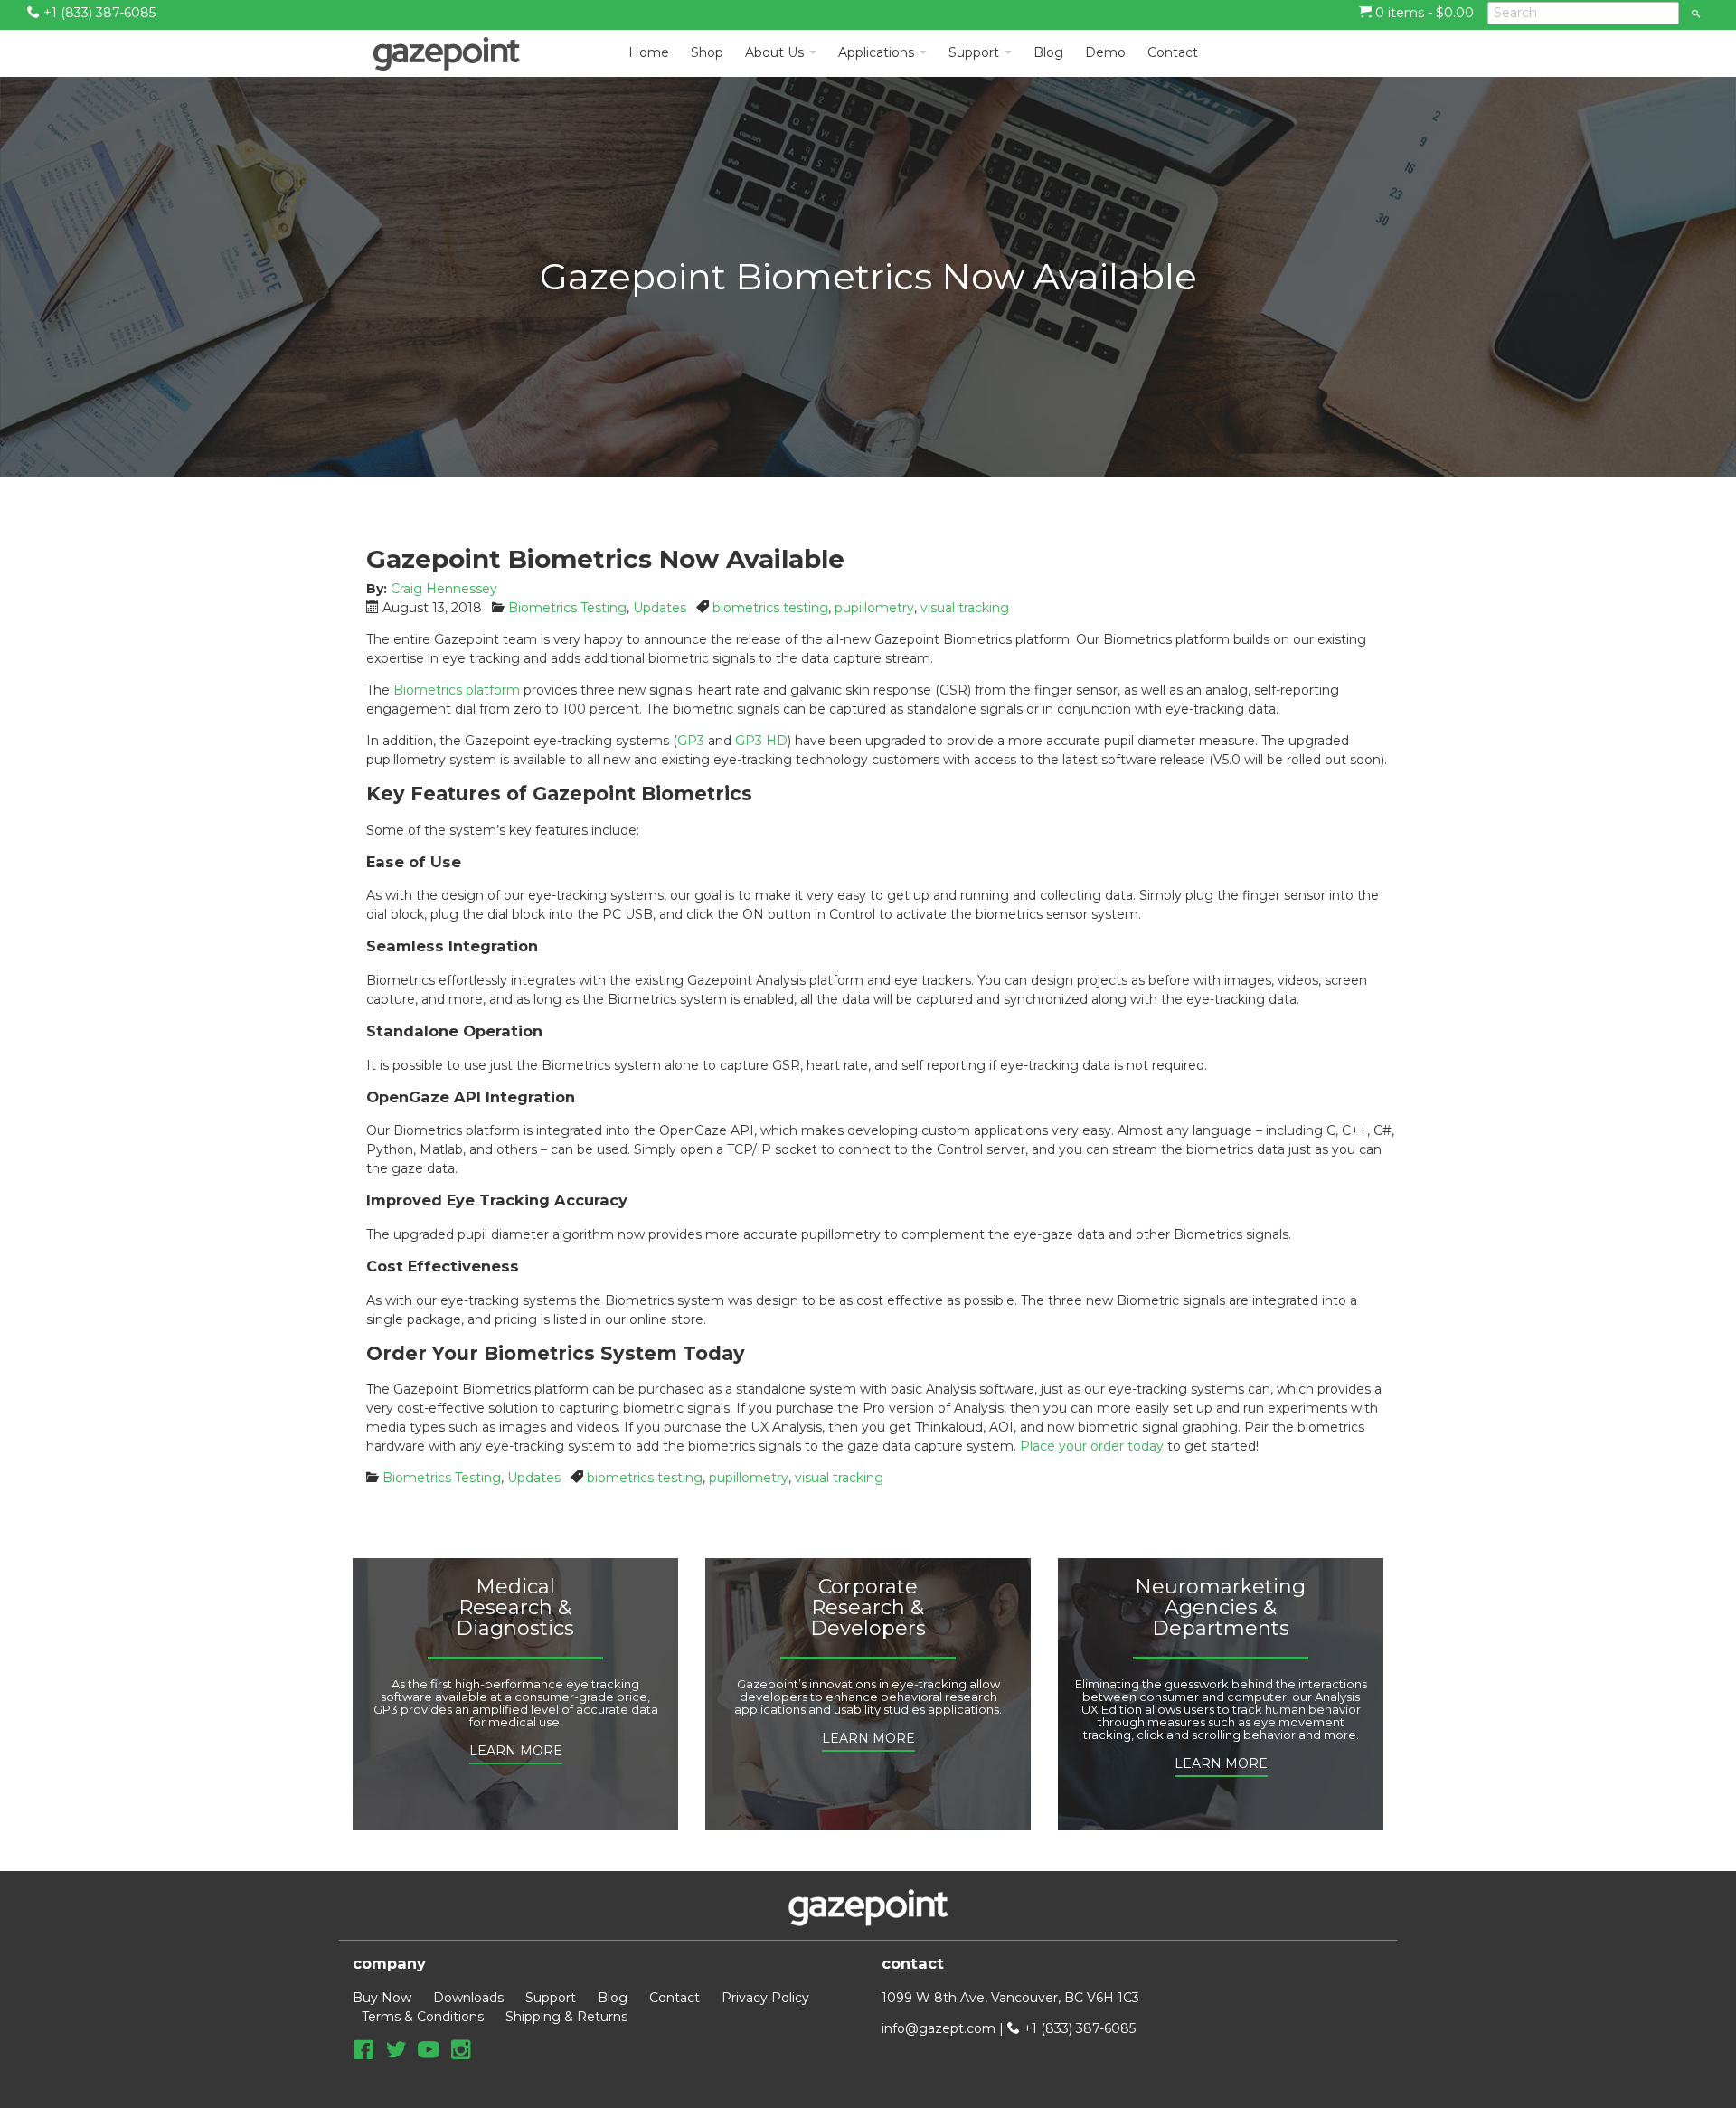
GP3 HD (761, 741)
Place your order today (1092, 1446)
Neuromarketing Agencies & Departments (1220, 1608)
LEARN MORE (516, 1751)
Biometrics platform (457, 690)
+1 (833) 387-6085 (98, 13)
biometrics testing (770, 608)
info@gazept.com (939, 2028)
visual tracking (965, 608)
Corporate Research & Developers (868, 1608)
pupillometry (874, 608)
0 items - (1423, 13)
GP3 (691, 741)
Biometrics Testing (567, 608)
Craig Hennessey (444, 589)
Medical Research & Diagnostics (515, 1608)
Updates (660, 608)
